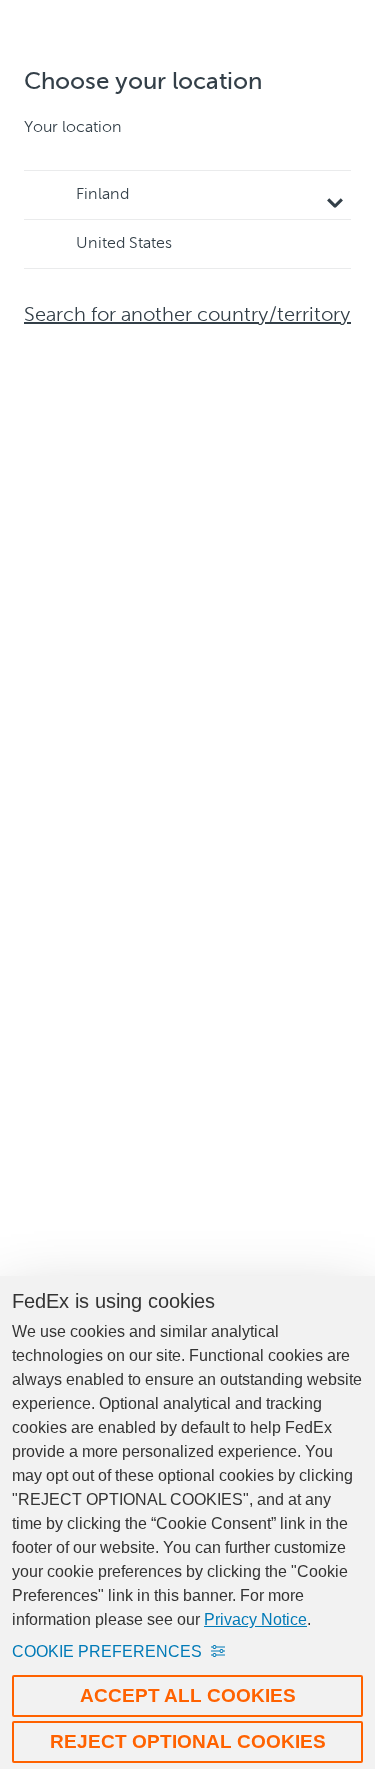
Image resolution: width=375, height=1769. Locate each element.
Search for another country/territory (187, 316)
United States (124, 244)
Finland (102, 195)
